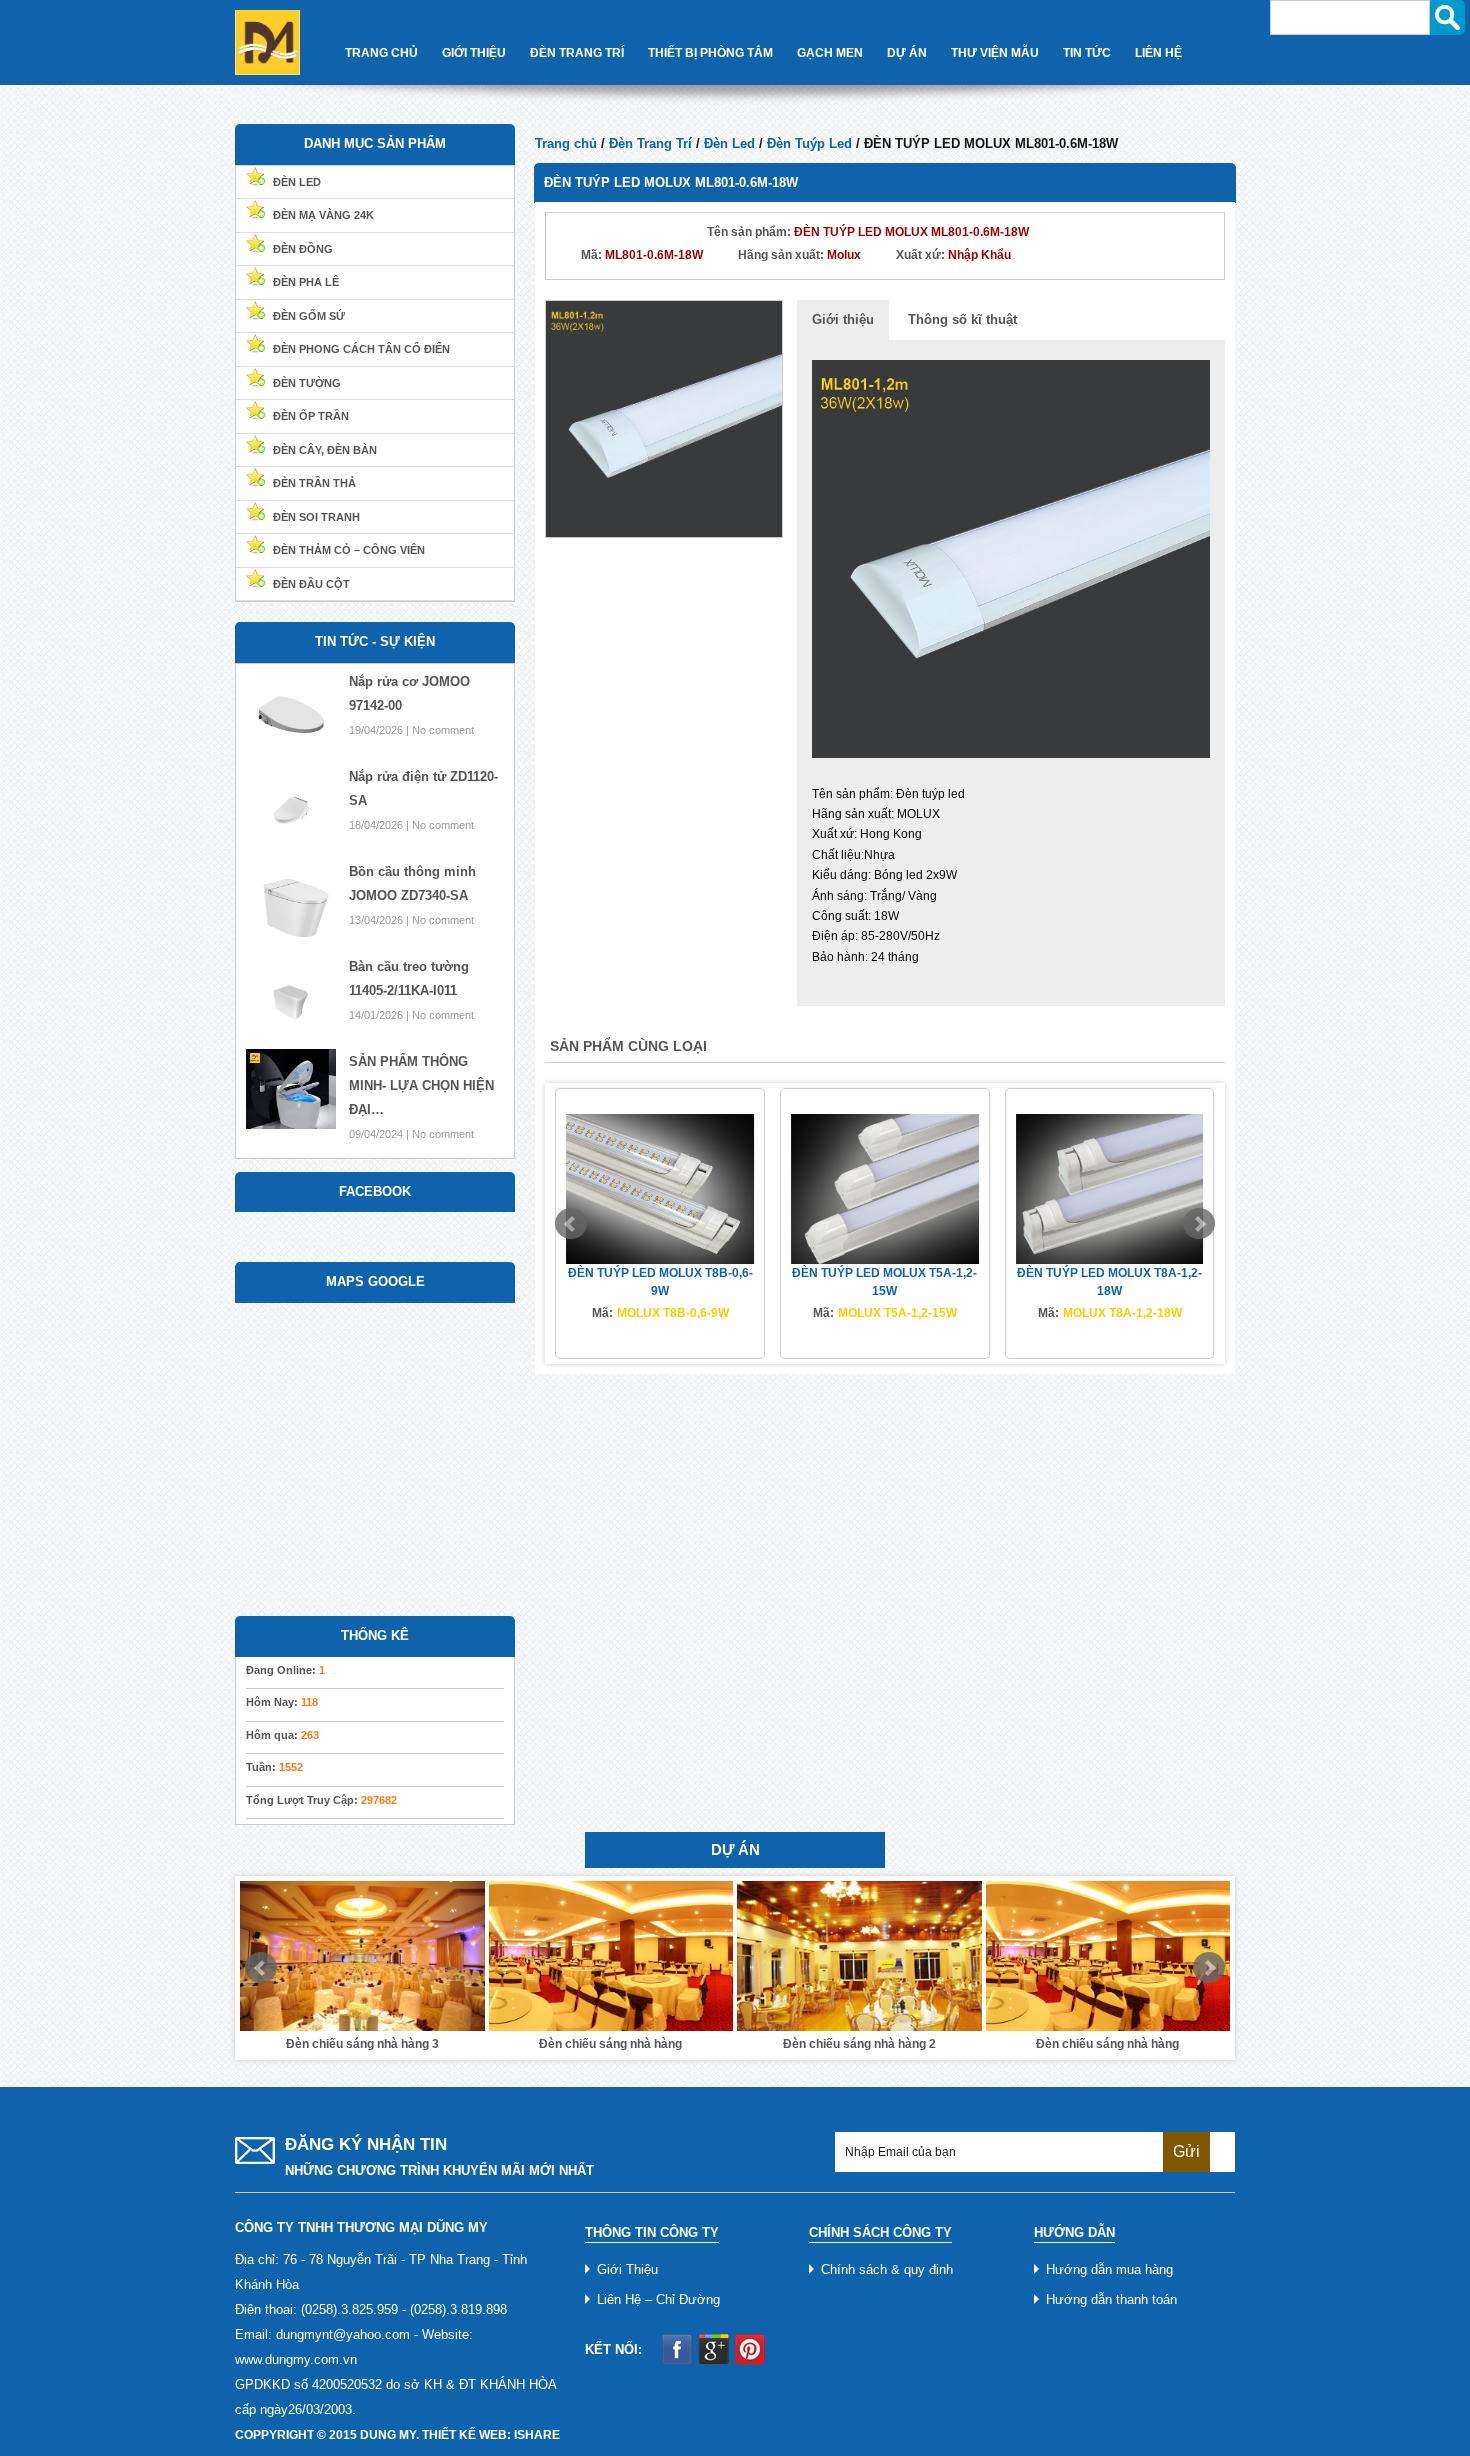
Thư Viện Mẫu (995, 53)
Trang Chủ (381, 53)
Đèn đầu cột (311, 584)
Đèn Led (729, 143)
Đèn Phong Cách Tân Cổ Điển (361, 349)
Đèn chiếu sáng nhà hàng (483, 2044)
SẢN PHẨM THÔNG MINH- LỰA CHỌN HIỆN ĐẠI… (421, 1085)
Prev (571, 1224)
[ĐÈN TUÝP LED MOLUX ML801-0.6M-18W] (664, 418)
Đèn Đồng (303, 249)
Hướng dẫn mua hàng (1109, 2269)
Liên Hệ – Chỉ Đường (658, 2299)
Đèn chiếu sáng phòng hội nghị (1228, 2044)
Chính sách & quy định (887, 2269)
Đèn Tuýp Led (809, 143)
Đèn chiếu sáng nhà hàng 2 (731, 2044)
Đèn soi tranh (316, 517)
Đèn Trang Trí (577, 53)
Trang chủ (566, 143)
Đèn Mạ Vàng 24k (323, 215)
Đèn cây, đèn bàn (325, 450)
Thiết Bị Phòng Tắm (710, 53)
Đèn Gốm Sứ (309, 316)
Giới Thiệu (474, 53)
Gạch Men (830, 53)
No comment (443, 730)
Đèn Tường (307, 383)
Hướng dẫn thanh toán (1111, 2299)
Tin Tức (1087, 53)
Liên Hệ (1158, 53)
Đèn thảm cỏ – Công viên (349, 550)
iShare (537, 2435)
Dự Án (907, 53)
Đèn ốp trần (311, 416)
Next (1199, 1224)
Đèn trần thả (314, 483)
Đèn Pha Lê (306, 282)
